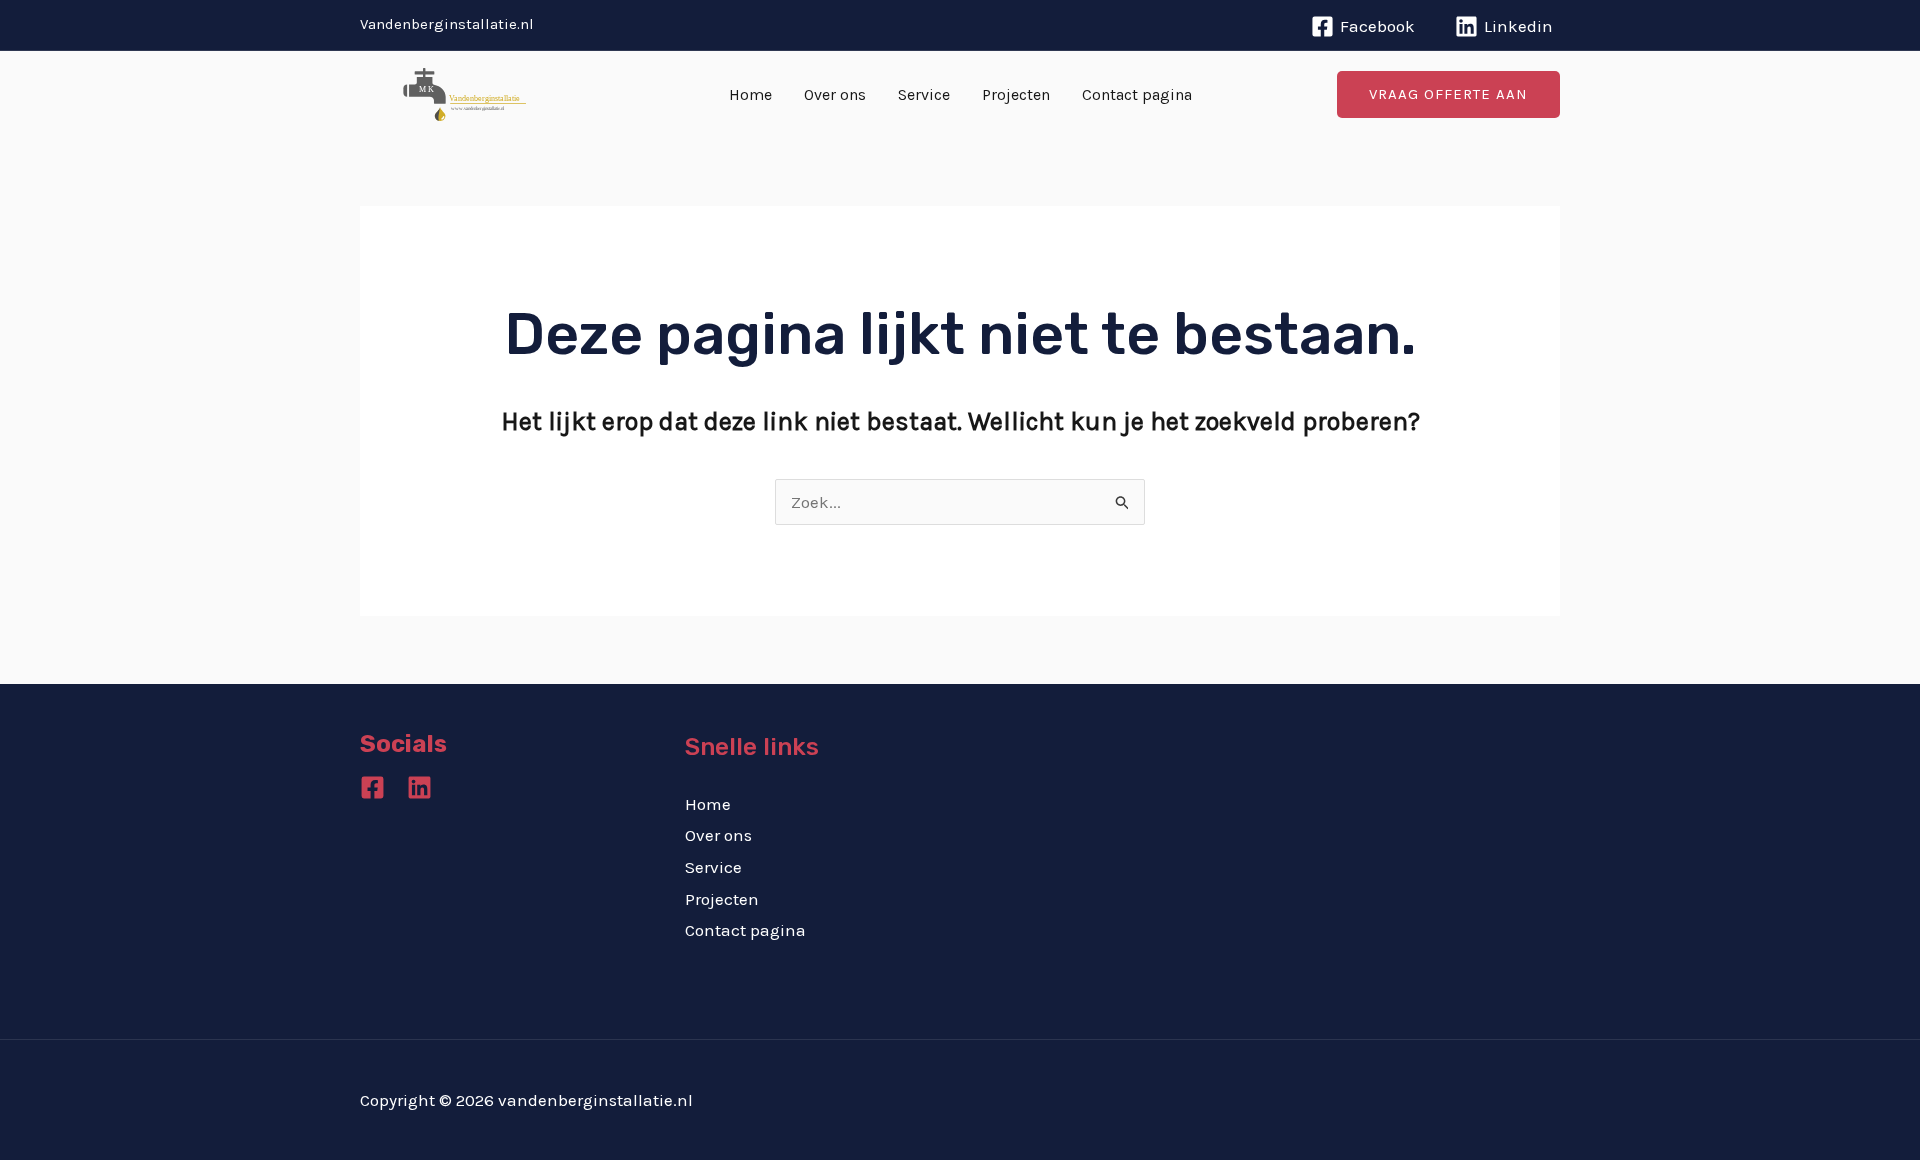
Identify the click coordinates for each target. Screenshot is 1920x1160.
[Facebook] (372, 787)
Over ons (835, 94)
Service (924, 94)
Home (750, 94)
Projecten (1016, 94)
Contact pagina (1137, 94)
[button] (1448, 94)
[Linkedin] (419, 787)
